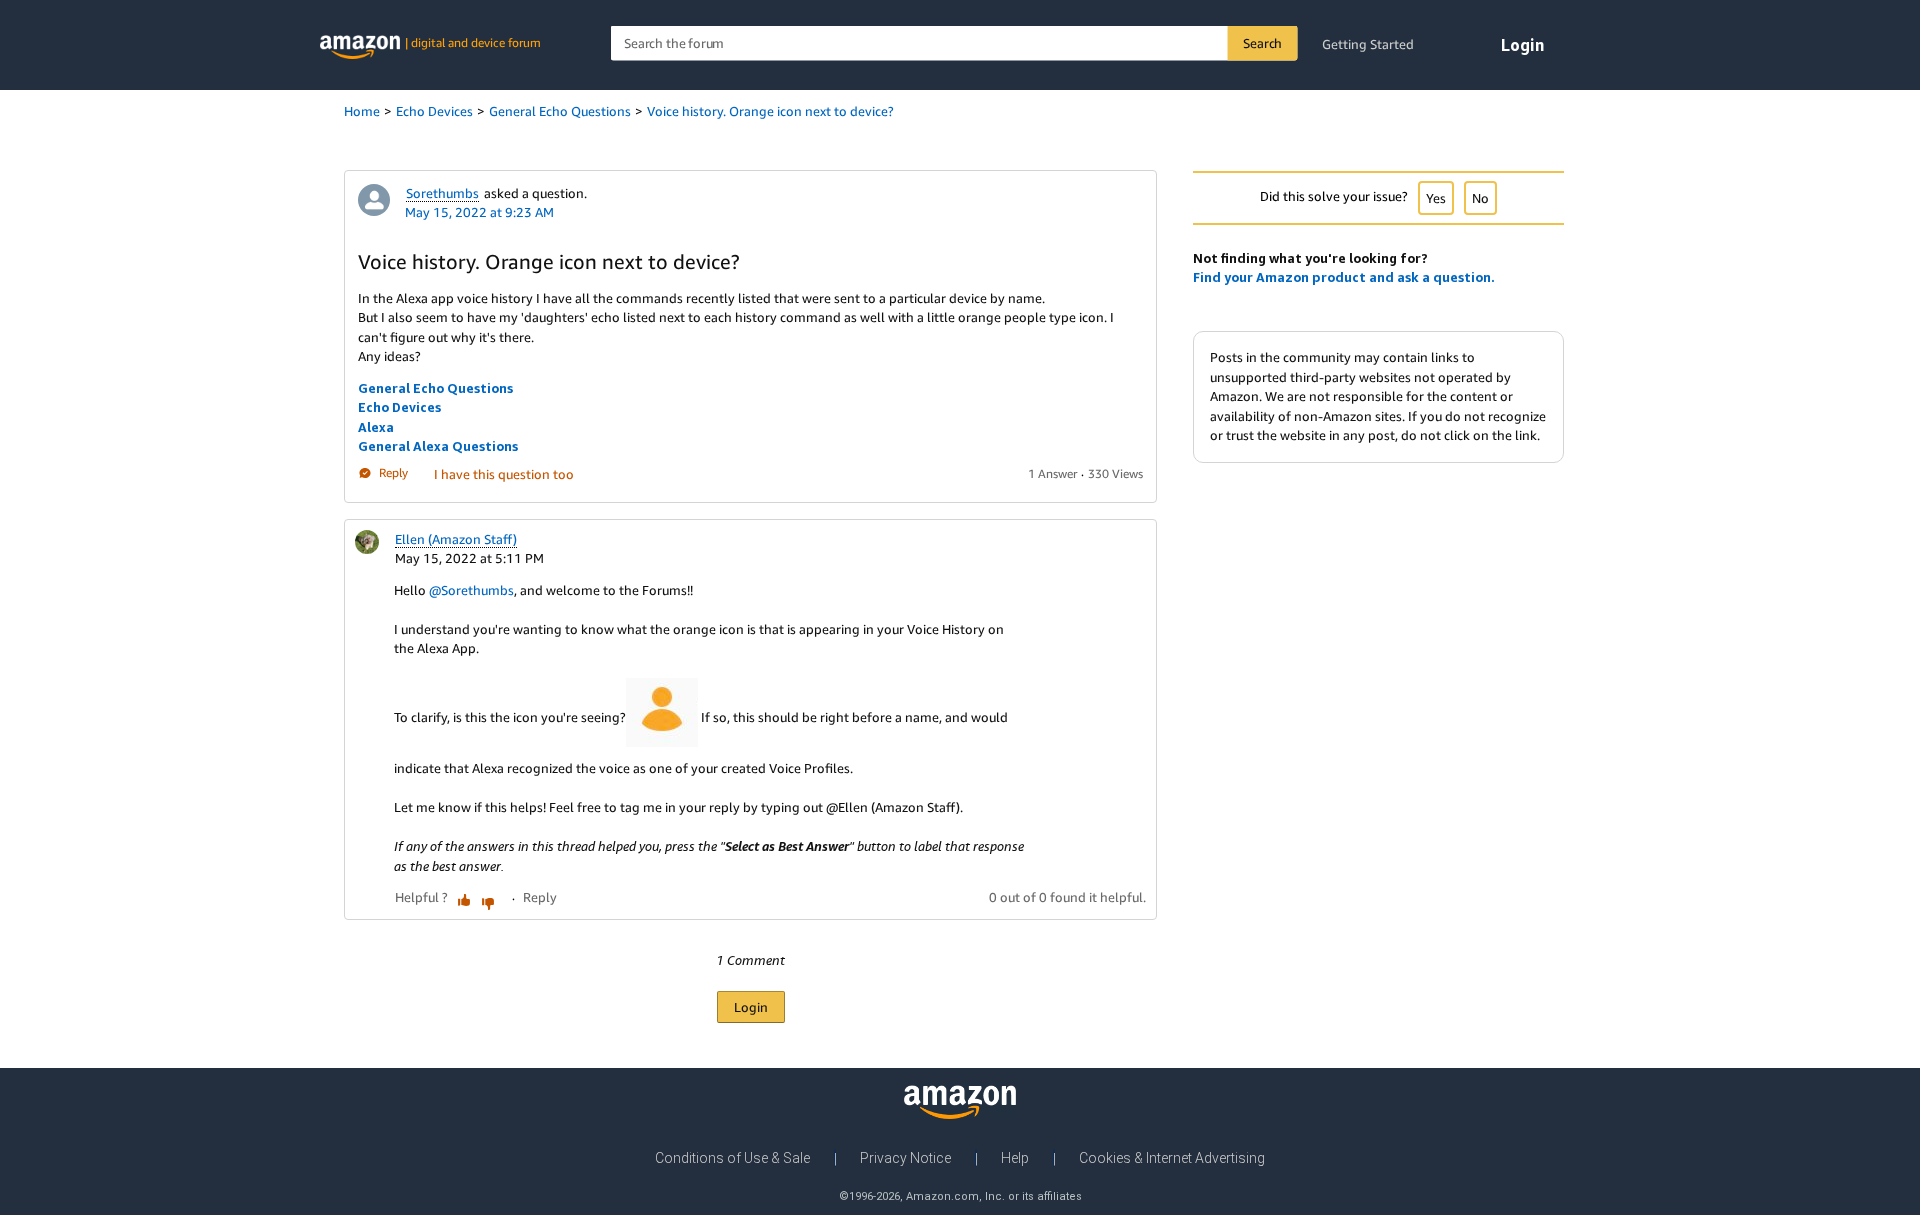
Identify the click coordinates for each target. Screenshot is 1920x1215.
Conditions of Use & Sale (732, 1158)
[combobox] (954, 43)
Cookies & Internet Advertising (1172, 1158)
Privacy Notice (905, 1158)
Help (1015, 1158)
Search (1262, 43)
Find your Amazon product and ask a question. (1344, 277)
